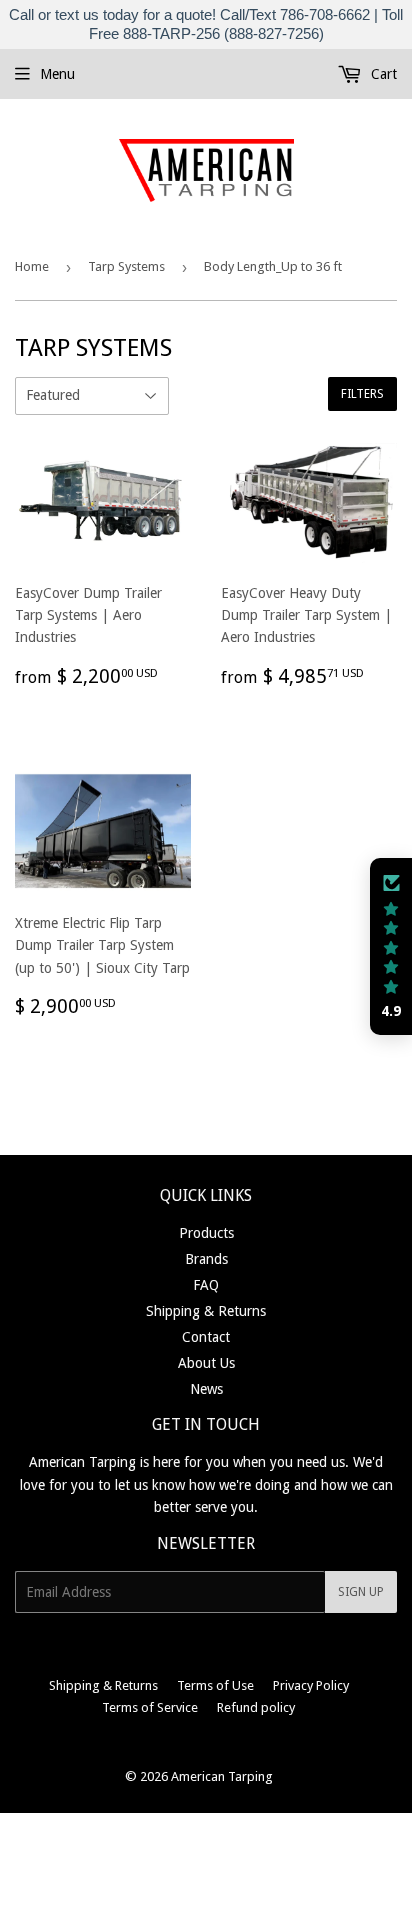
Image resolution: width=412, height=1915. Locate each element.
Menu (57, 74)
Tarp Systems (126, 266)
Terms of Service (150, 1707)
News (206, 1389)
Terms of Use (215, 1685)
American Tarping (222, 1776)
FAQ (206, 1285)
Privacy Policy (311, 1685)
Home (32, 266)
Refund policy (256, 1707)
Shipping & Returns (206, 1311)
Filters (362, 394)
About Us (206, 1363)
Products (206, 1233)
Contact (206, 1337)
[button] (391, 947)
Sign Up (361, 1592)
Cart (382, 74)
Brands (206, 1259)
